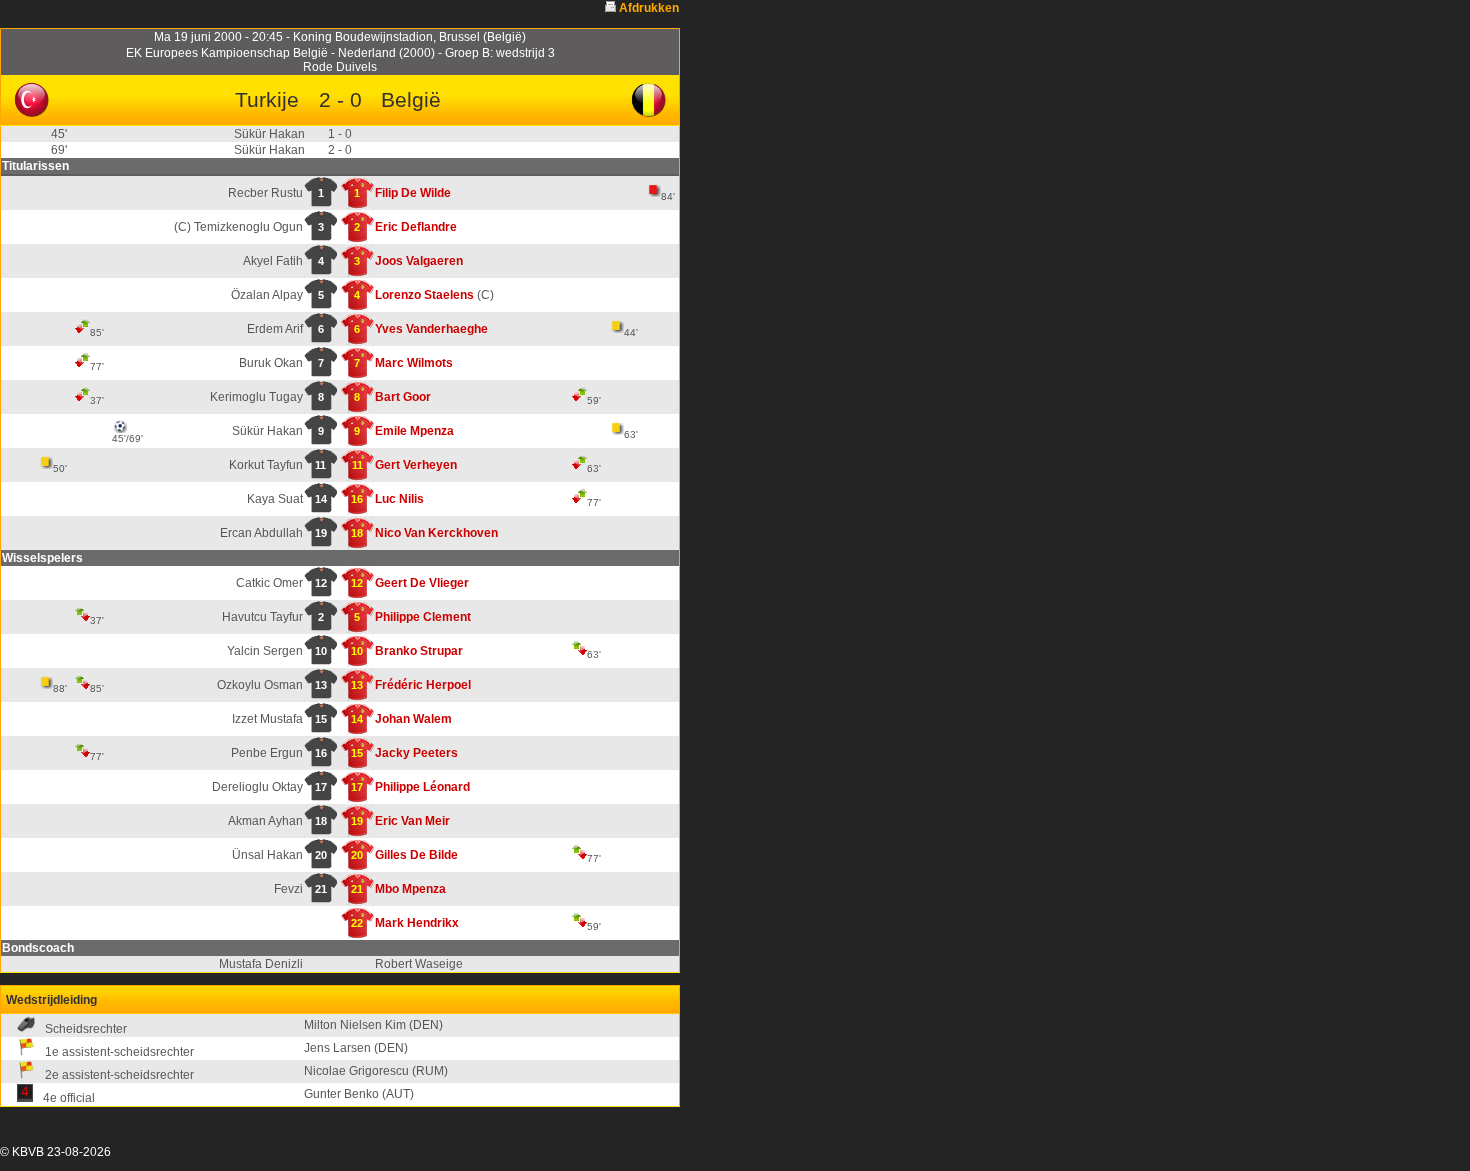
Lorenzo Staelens (424, 295)
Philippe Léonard (422, 787)
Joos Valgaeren (419, 261)
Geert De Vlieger (422, 583)
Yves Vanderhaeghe (431, 329)
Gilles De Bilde (416, 855)
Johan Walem (413, 719)
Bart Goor (403, 397)
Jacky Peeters (416, 753)
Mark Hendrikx (417, 923)
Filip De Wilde (413, 193)
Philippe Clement (423, 617)
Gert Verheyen (416, 465)
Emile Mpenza (414, 431)
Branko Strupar (419, 651)
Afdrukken (649, 8)
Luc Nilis (399, 499)
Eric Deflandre (416, 227)
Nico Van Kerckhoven (436, 533)
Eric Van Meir (412, 821)
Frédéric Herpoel (423, 685)
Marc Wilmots (414, 363)
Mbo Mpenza (410, 889)
